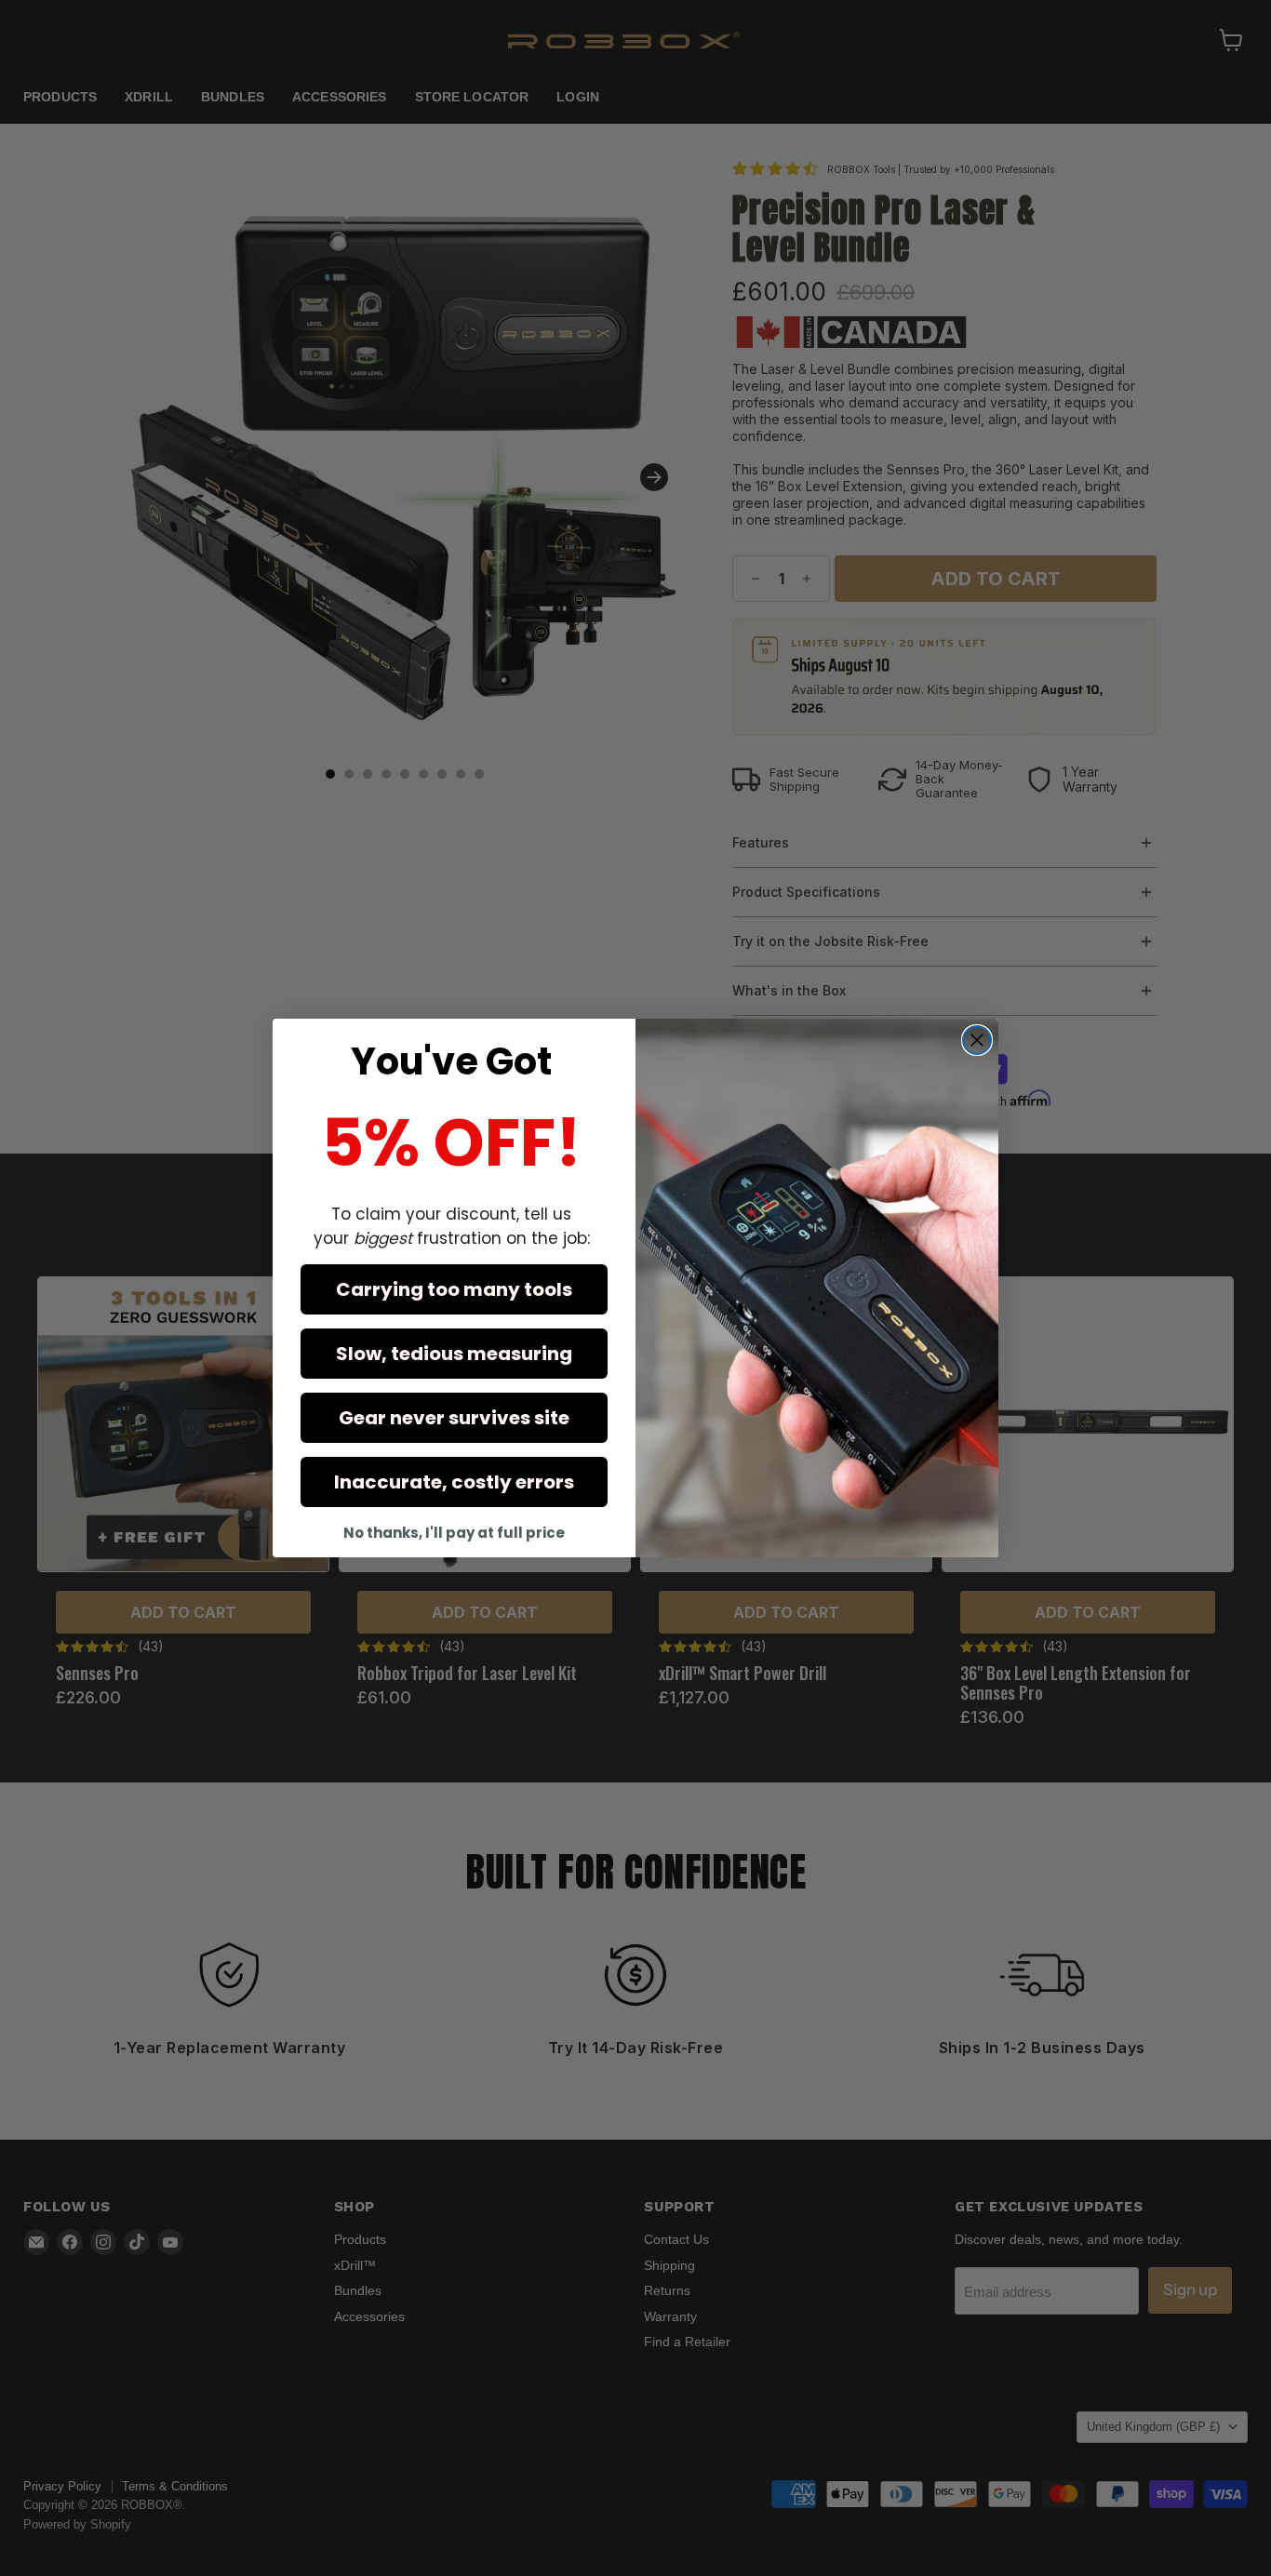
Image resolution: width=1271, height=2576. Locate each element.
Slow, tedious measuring (454, 1354)
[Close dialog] (977, 1040)
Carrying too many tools (454, 1289)
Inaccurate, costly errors (454, 1482)
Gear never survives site (454, 1418)
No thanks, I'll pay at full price (454, 1533)
